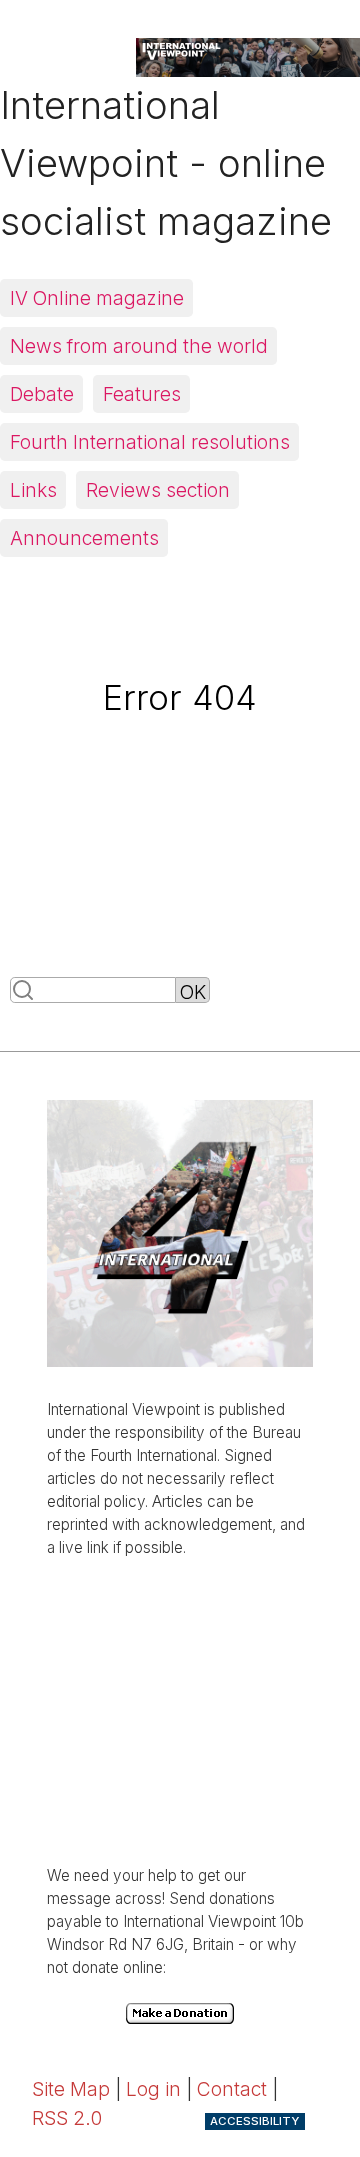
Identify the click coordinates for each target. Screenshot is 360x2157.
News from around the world (139, 346)
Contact (232, 2089)
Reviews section (158, 490)
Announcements (84, 538)
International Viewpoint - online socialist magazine (166, 162)
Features (142, 394)
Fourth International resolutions (150, 442)
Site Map (71, 2089)
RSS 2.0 (67, 2118)
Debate (42, 394)
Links (33, 490)
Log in (153, 2089)
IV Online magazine (97, 298)
